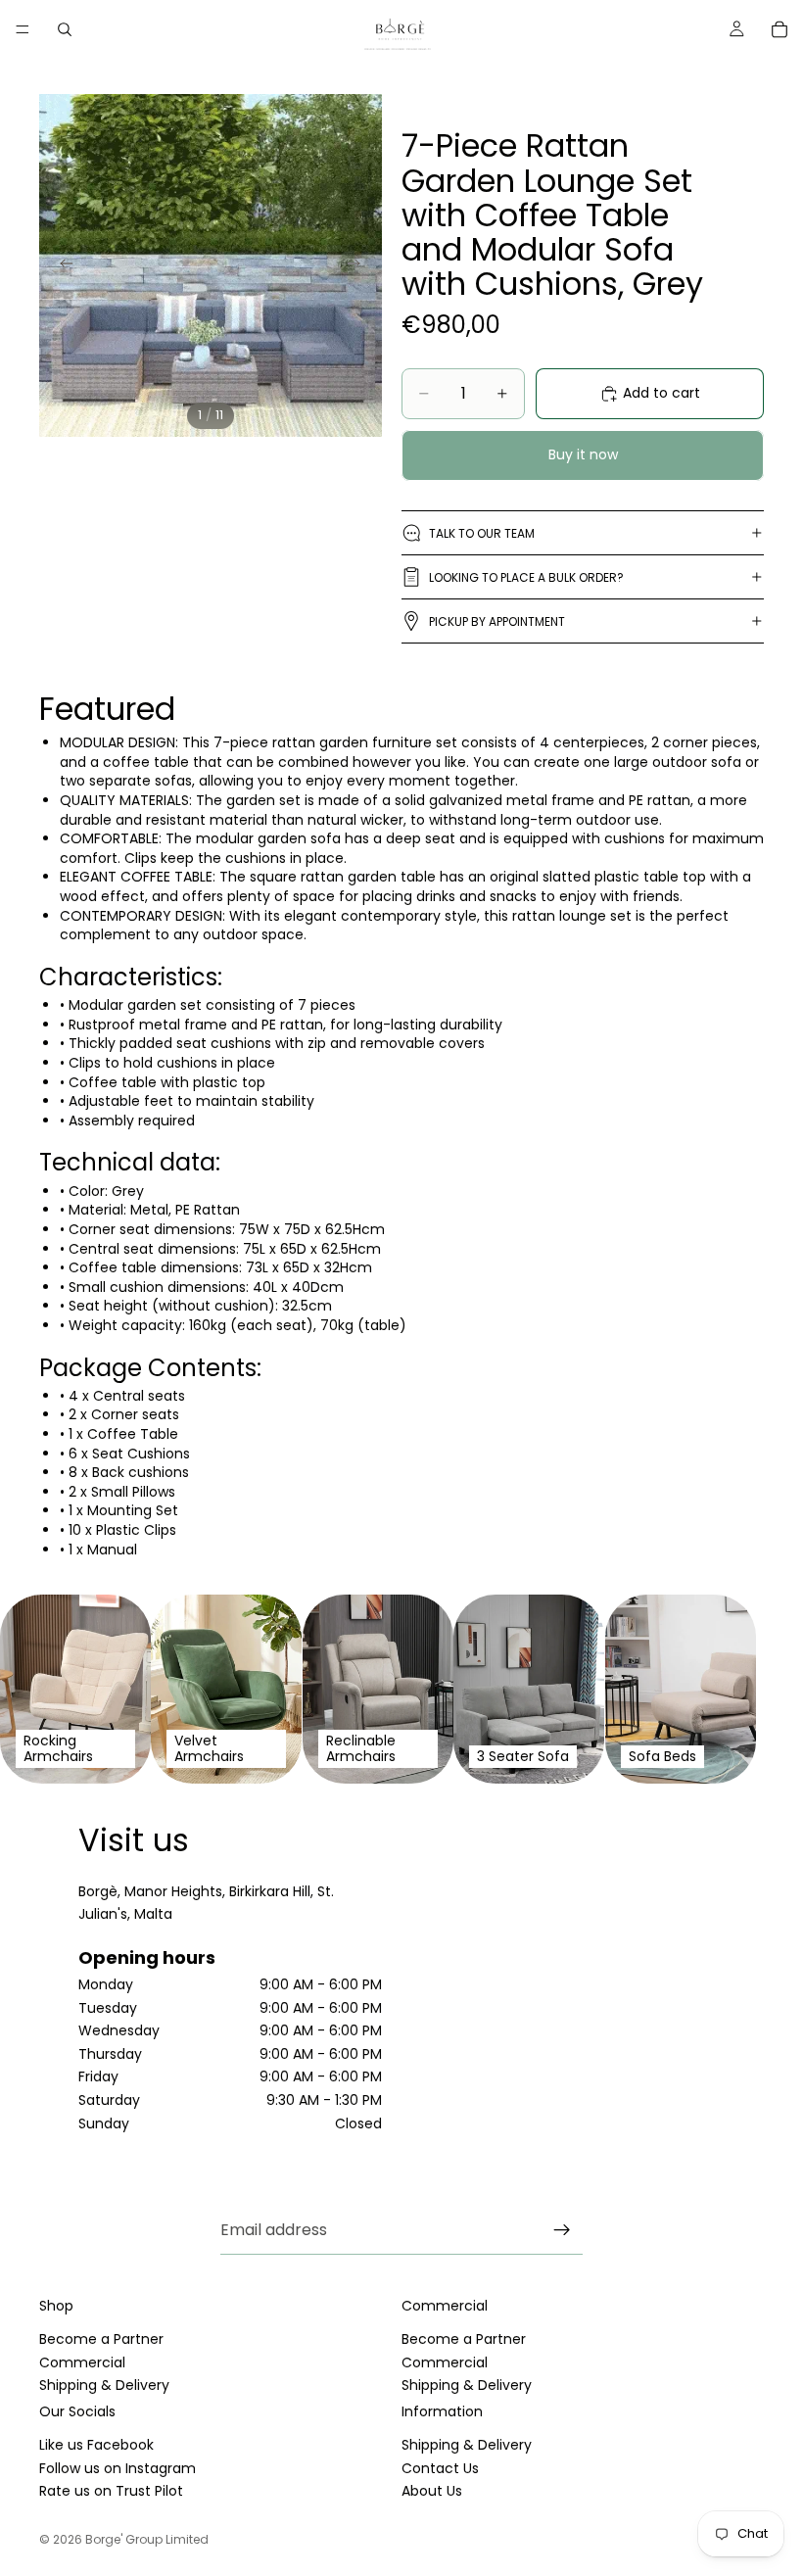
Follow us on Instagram (118, 2468)
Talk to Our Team (482, 533)
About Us (432, 2491)
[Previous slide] (61, 265)
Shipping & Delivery (104, 2385)
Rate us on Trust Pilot (111, 2491)
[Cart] (779, 29)
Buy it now (583, 454)
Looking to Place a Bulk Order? (526, 577)
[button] (107, 713)
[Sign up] (562, 2230)
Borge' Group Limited (147, 2539)
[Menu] (23, 29)
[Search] (65, 29)
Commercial (82, 2362)
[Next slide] (360, 265)
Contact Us (440, 2468)
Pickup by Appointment (497, 621)
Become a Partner (101, 2340)
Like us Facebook (96, 2446)
